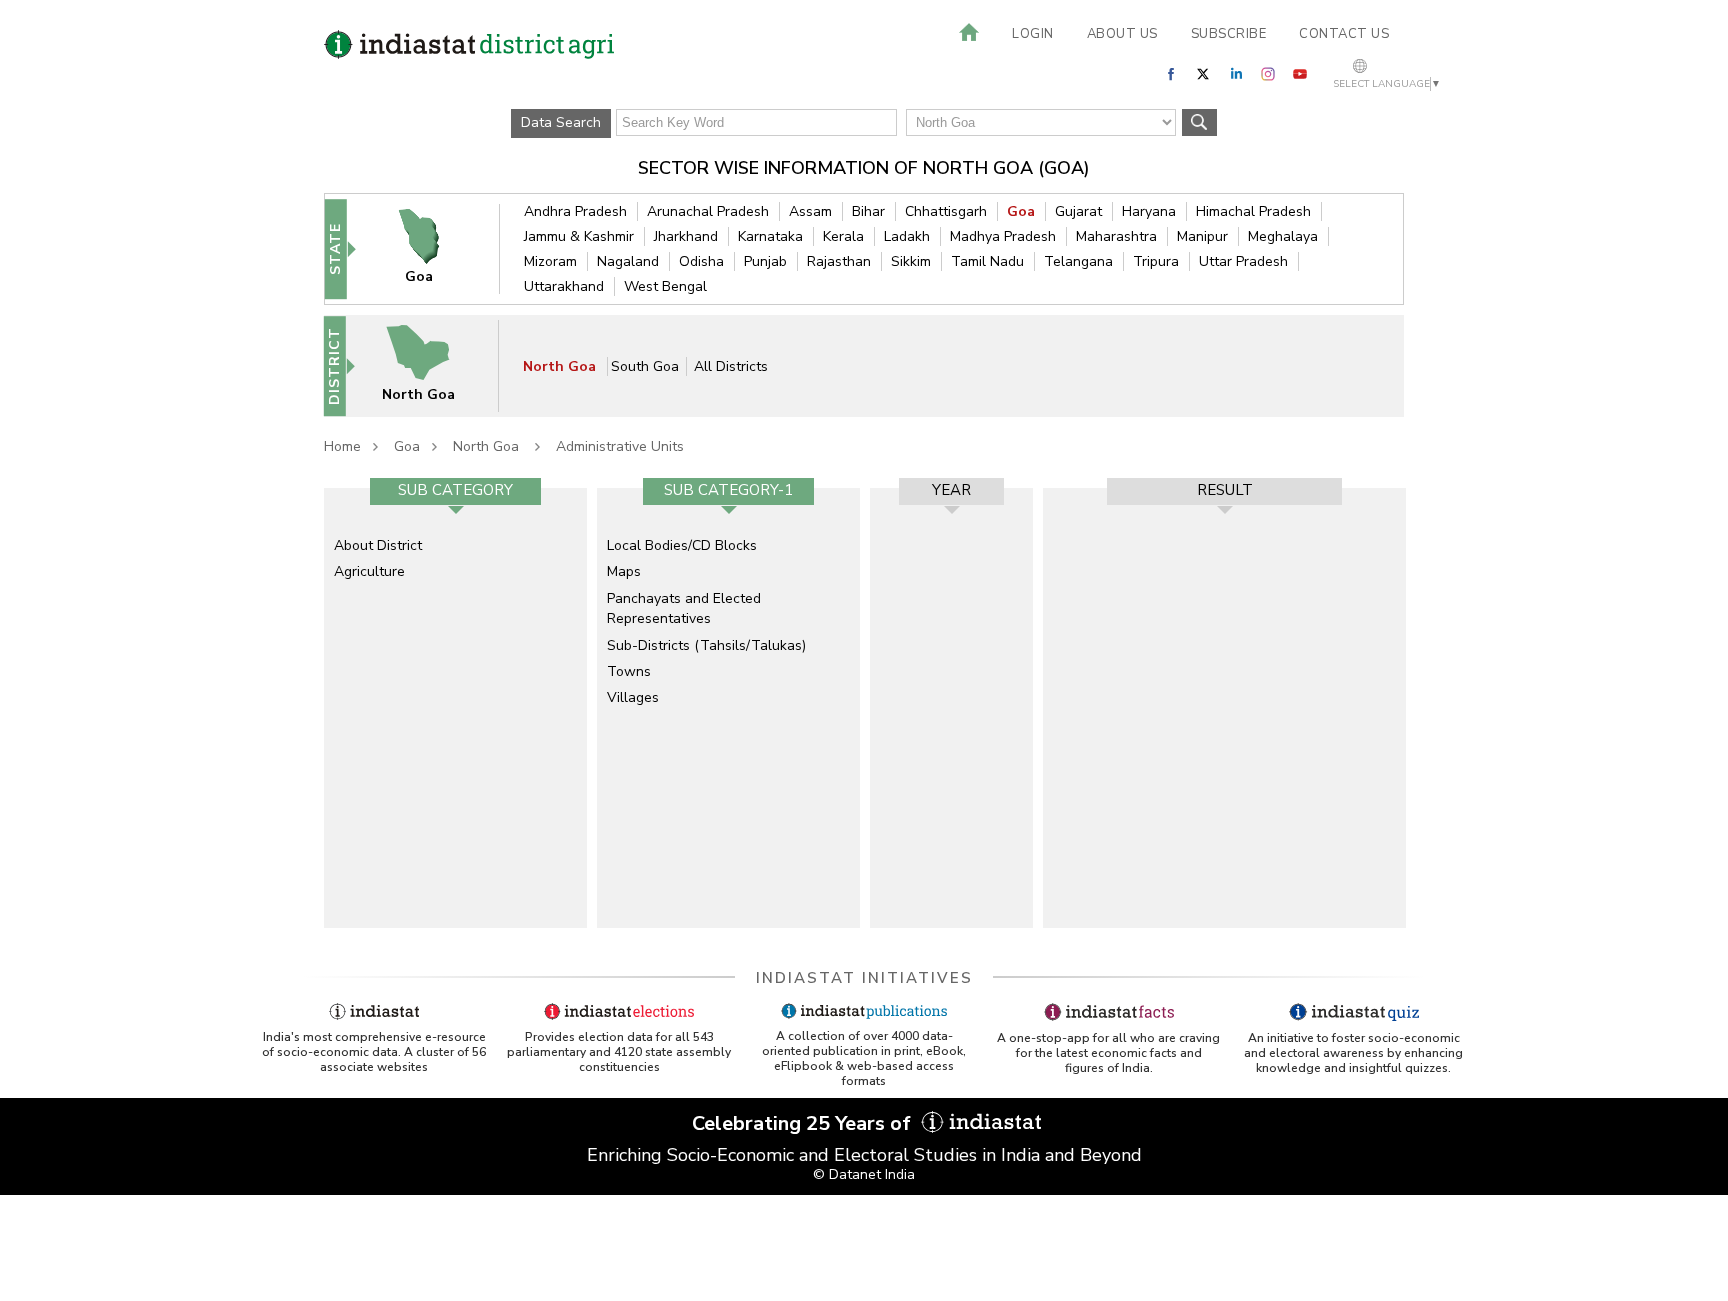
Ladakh (907, 236)
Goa (1021, 211)
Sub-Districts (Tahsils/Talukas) (706, 645)
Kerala (843, 236)
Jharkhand (686, 236)
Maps (624, 571)
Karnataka (770, 236)
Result (1225, 490)
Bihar (868, 211)
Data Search (561, 122)
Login (1033, 34)
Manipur (1202, 236)
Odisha (701, 261)
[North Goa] (431, 365)
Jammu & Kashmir (579, 236)
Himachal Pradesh (1253, 211)
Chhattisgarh (946, 211)
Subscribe (1229, 34)
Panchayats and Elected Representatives (684, 608)
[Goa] (432, 248)
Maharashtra (1116, 236)
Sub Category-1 (728, 490)
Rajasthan (839, 261)
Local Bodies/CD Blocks (682, 545)
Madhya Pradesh (1003, 236)
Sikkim (911, 261)
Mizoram (550, 261)
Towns (629, 671)
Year (951, 490)
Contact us (1344, 34)
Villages (633, 697)
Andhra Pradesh (575, 211)
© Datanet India (864, 1174)
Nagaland (628, 261)
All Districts (731, 366)
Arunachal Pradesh (708, 211)
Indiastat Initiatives (864, 978)
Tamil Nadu (987, 261)
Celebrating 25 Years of (804, 1123)
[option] (455, 708)
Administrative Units (620, 446)
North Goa (561, 366)
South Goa (645, 366)
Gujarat (1078, 211)
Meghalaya (1283, 236)
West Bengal (665, 286)
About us (1122, 34)
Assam (810, 211)
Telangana (1078, 261)
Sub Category (455, 490)
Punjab (765, 261)
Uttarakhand (564, 286)
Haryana (1149, 211)
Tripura (1156, 261)
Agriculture (369, 571)
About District (378, 545)
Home (342, 446)
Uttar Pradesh (1243, 261)
